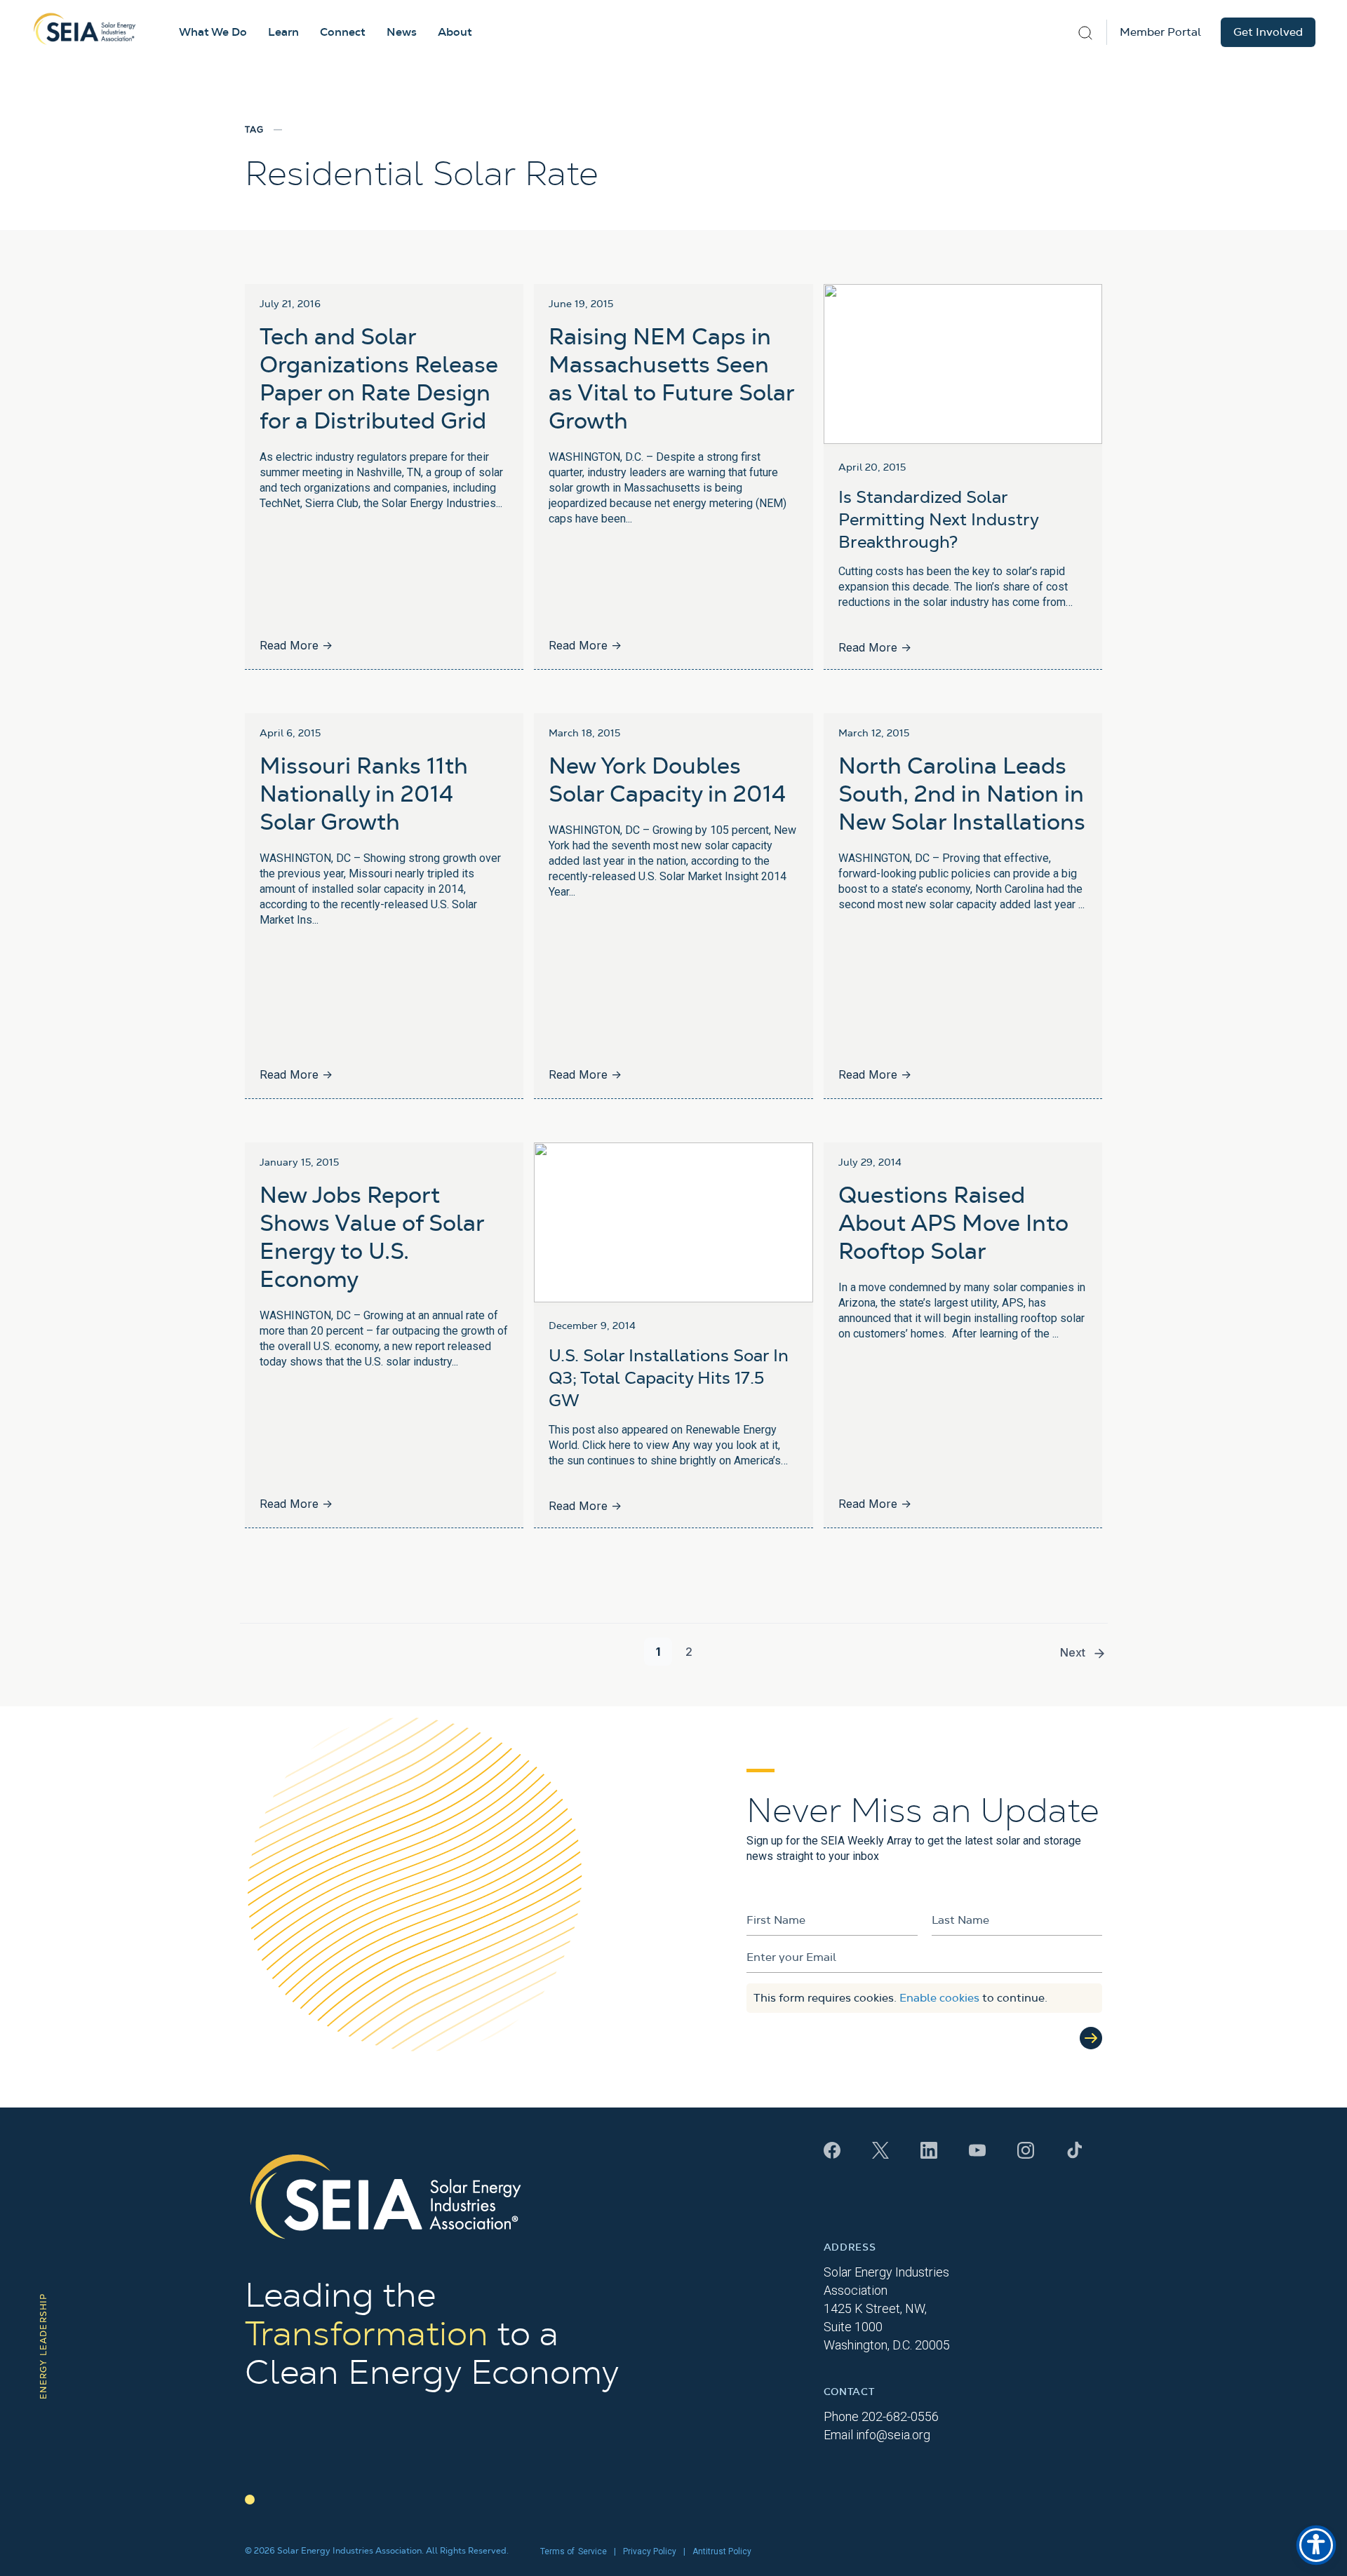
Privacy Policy (650, 2551)
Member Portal (1160, 32)
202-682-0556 (900, 2416)
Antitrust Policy (722, 2551)
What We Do (213, 32)
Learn (283, 32)
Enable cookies (939, 1998)
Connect (343, 32)
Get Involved (1268, 32)
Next (1073, 1652)
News (402, 32)
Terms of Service (574, 2551)
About (455, 32)
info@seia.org (893, 2435)
